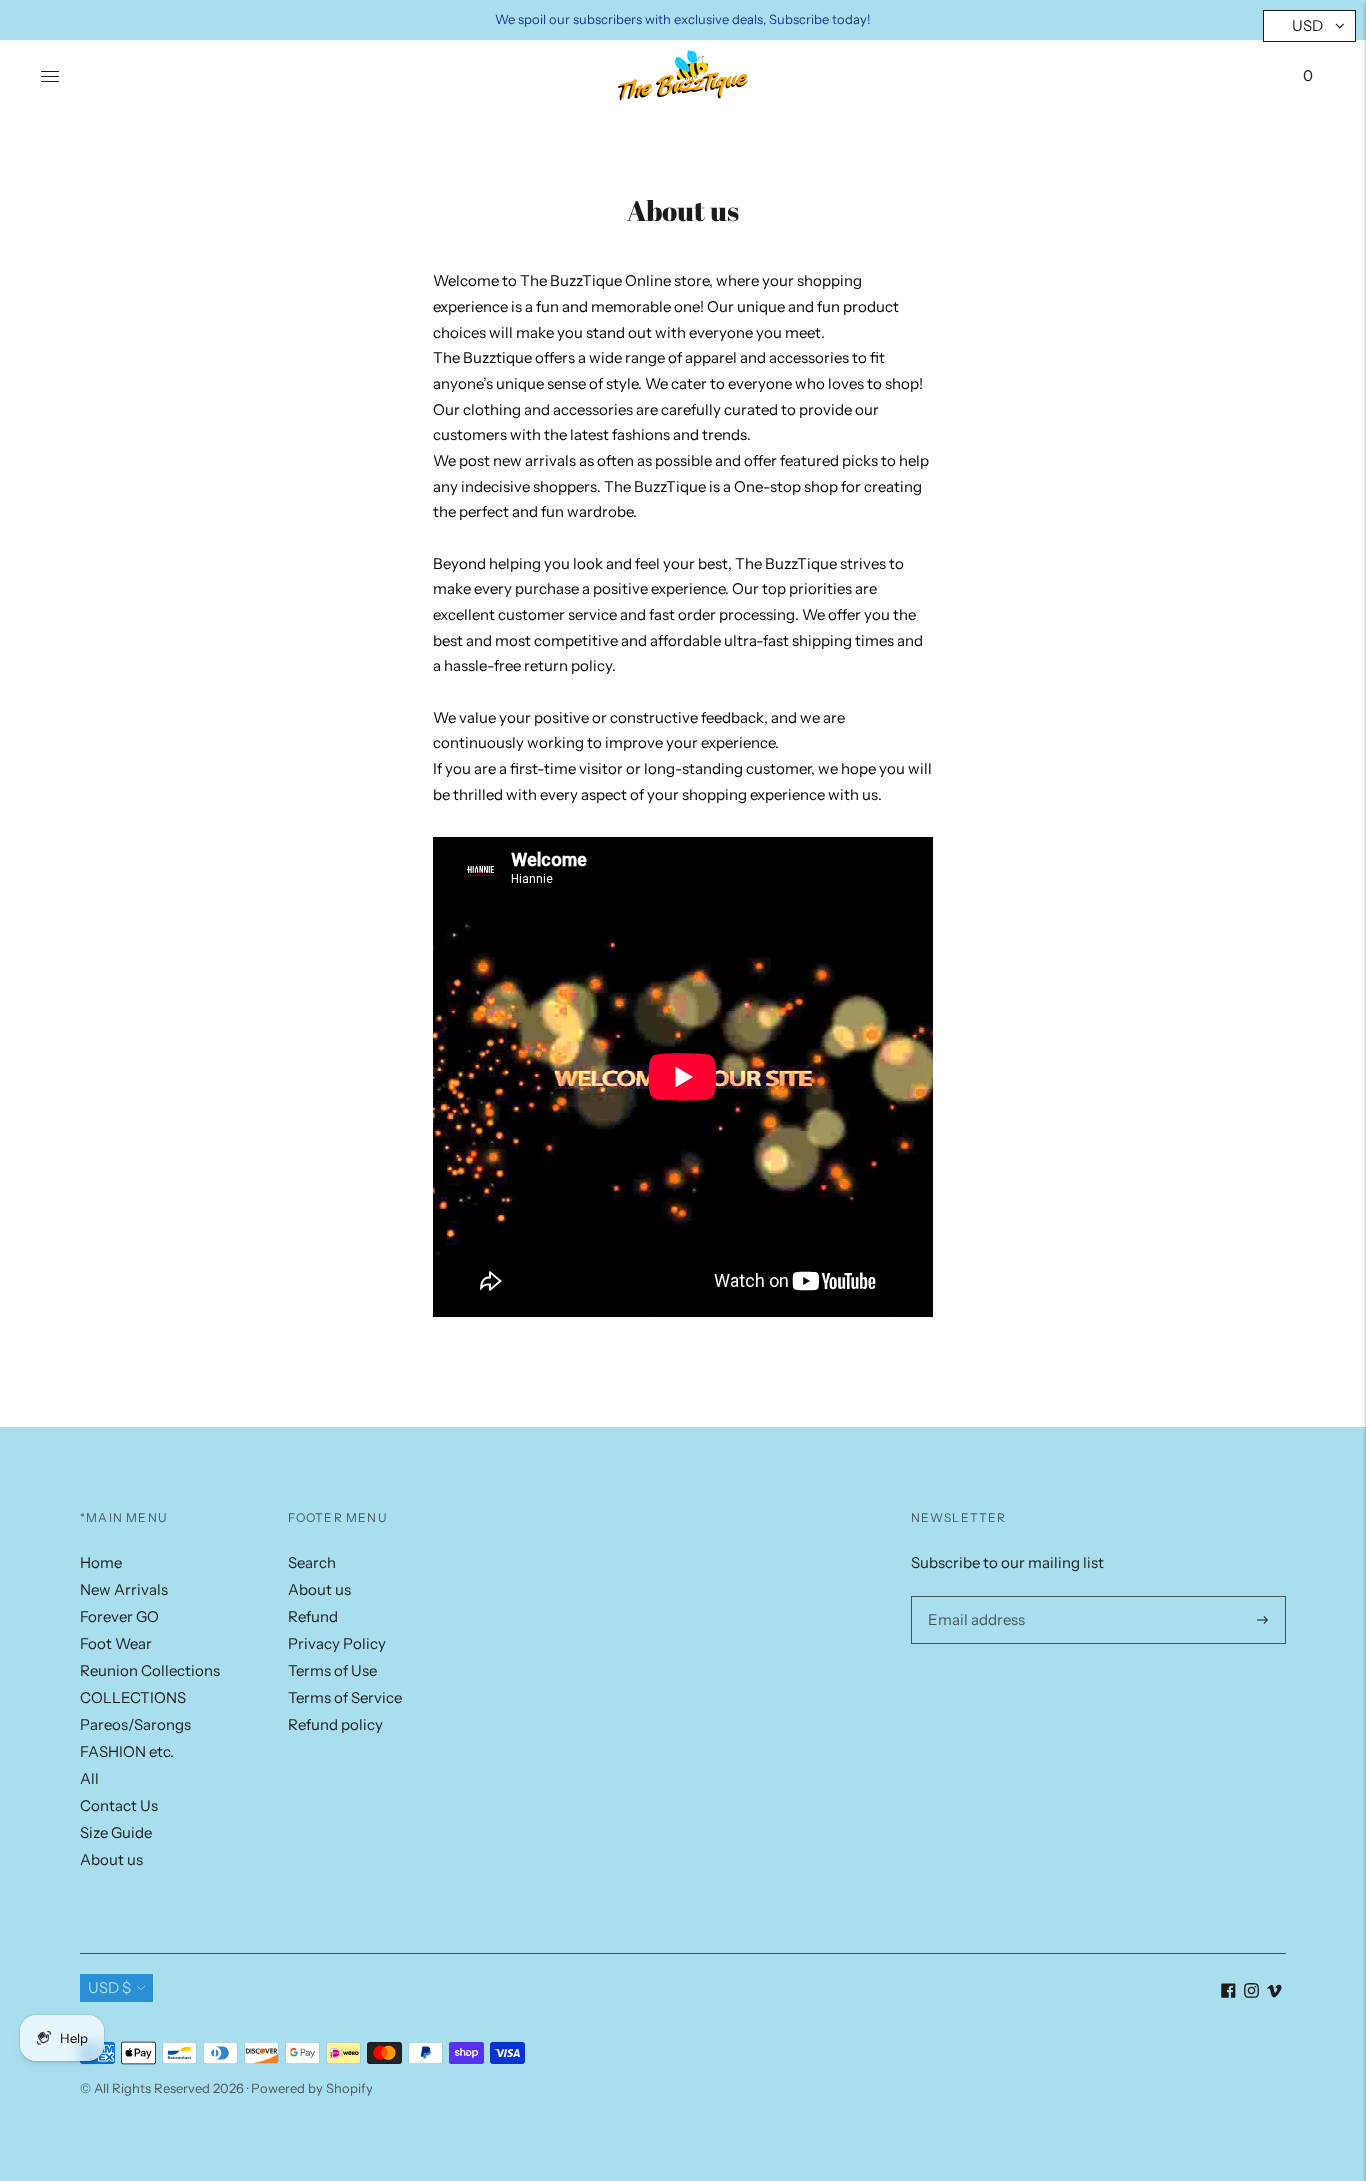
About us (111, 1859)
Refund (313, 1616)
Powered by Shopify (312, 2088)
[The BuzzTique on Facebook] (1228, 1992)
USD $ (109, 1987)
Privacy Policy (337, 1643)
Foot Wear (116, 1643)
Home (101, 1562)
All (89, 1778)
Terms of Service (345, 1697)
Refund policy (335, 1724)
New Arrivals (124, 1589)
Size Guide (116, 1832)
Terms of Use (332, 1670)
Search (312, 1562)
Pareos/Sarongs (135, 1724)
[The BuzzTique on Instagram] (1251, 1992)
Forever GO (119, 1616)
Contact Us (119, 1805)
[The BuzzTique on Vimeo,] (1274, 1992)
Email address (972, 1596)
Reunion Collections (150, 1670)
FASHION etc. (127, 1751)
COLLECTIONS (133, 1697)
